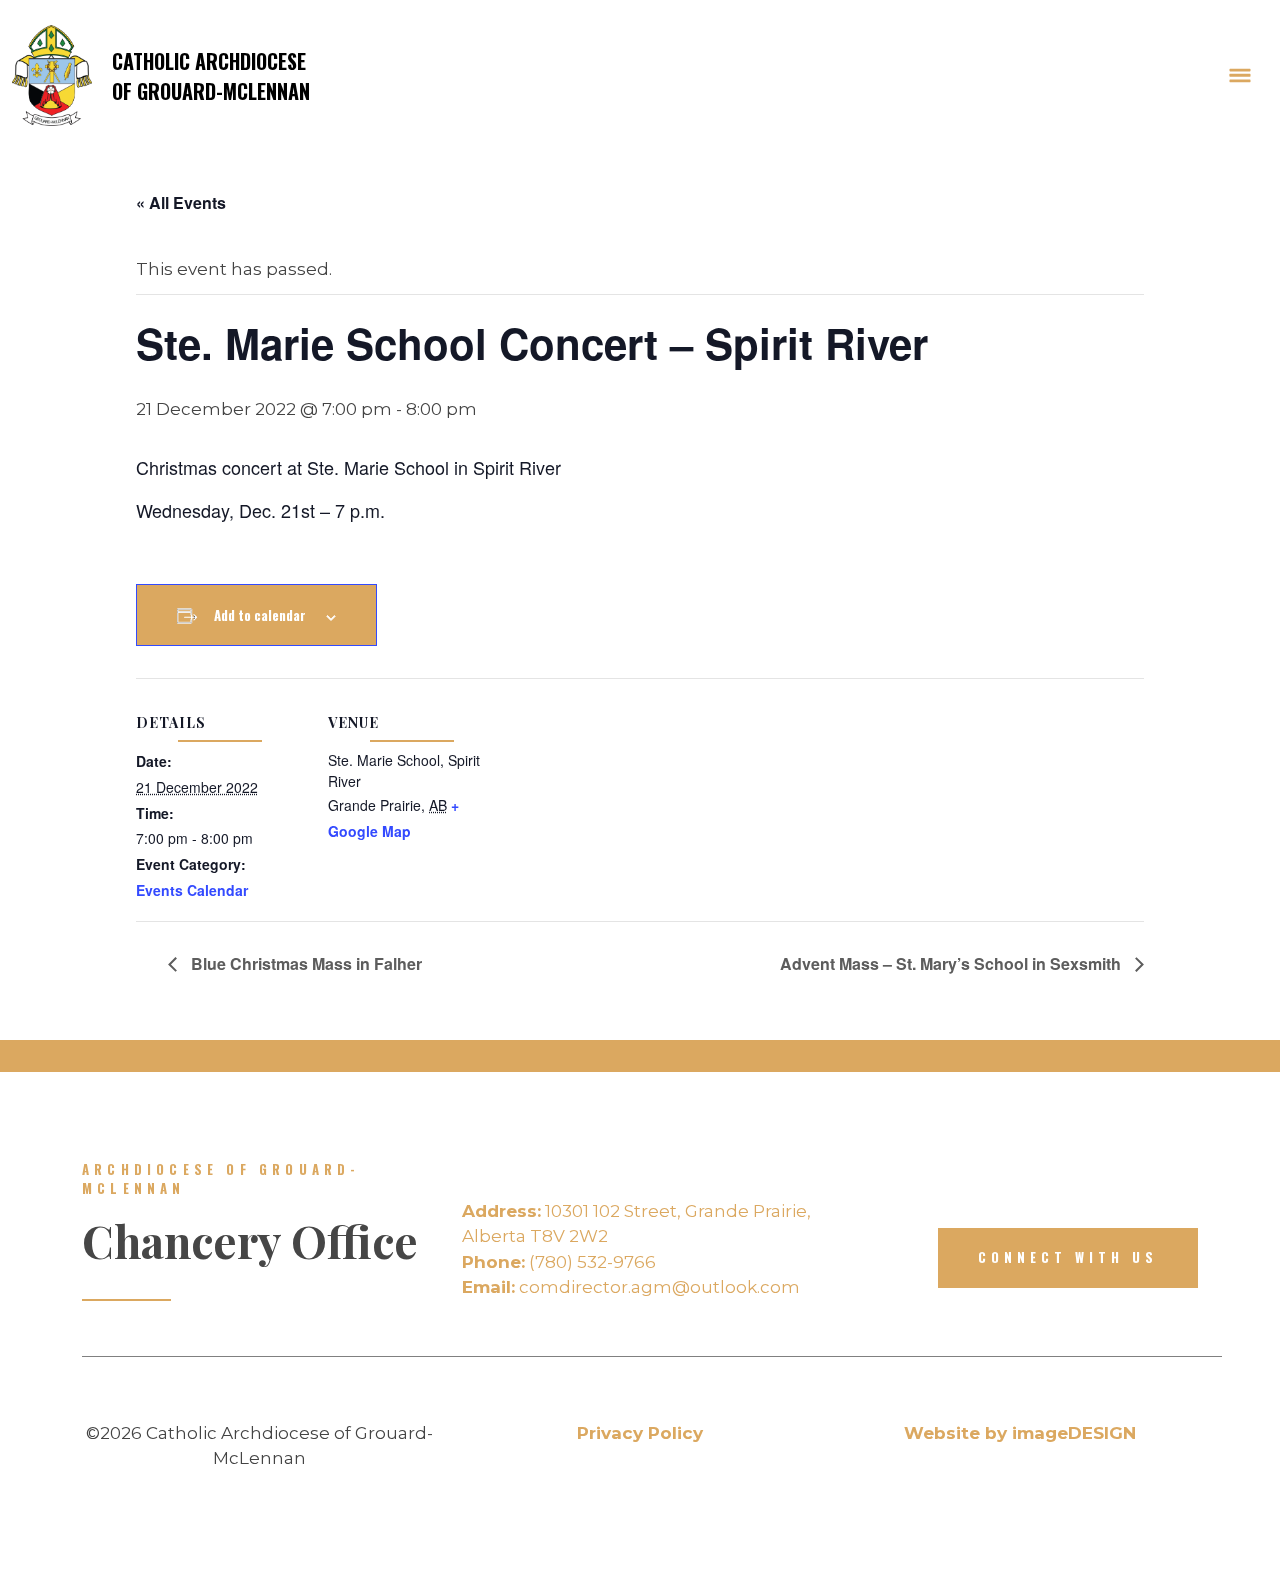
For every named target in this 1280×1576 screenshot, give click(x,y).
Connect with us (1068, 1257)
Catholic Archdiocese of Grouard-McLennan (211, 76)
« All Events (181, 202)
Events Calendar (192, 890)
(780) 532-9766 (559, 1262)
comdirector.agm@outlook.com (631, 1287)
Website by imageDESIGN (1020, 1433)
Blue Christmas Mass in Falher (304, 963)
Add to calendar (260, 615)
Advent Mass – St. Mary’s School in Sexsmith (952, 963)
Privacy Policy (640, 1433)
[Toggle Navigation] (1240, 76)
